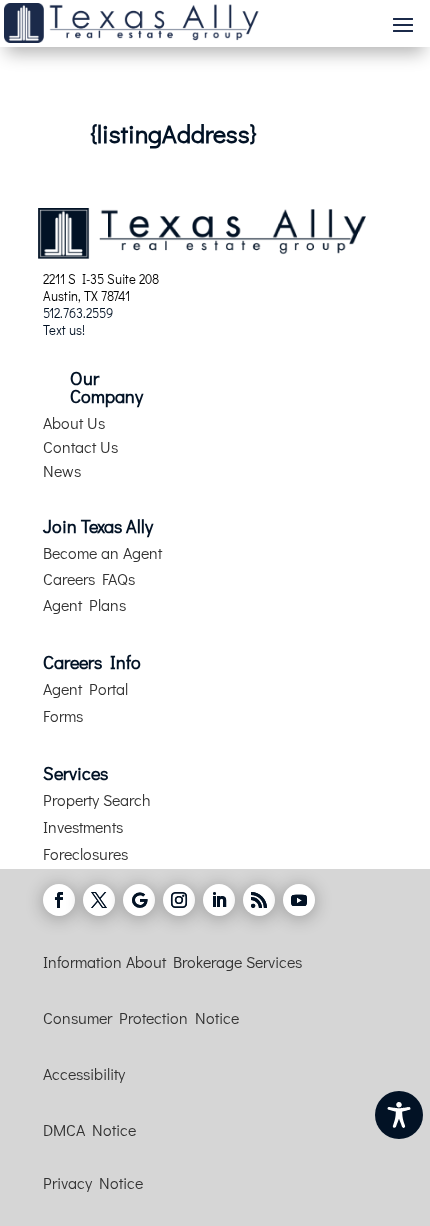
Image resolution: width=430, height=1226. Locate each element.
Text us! (64, 329)
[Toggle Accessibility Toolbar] (399, 1115)
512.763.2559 (78, 312)
